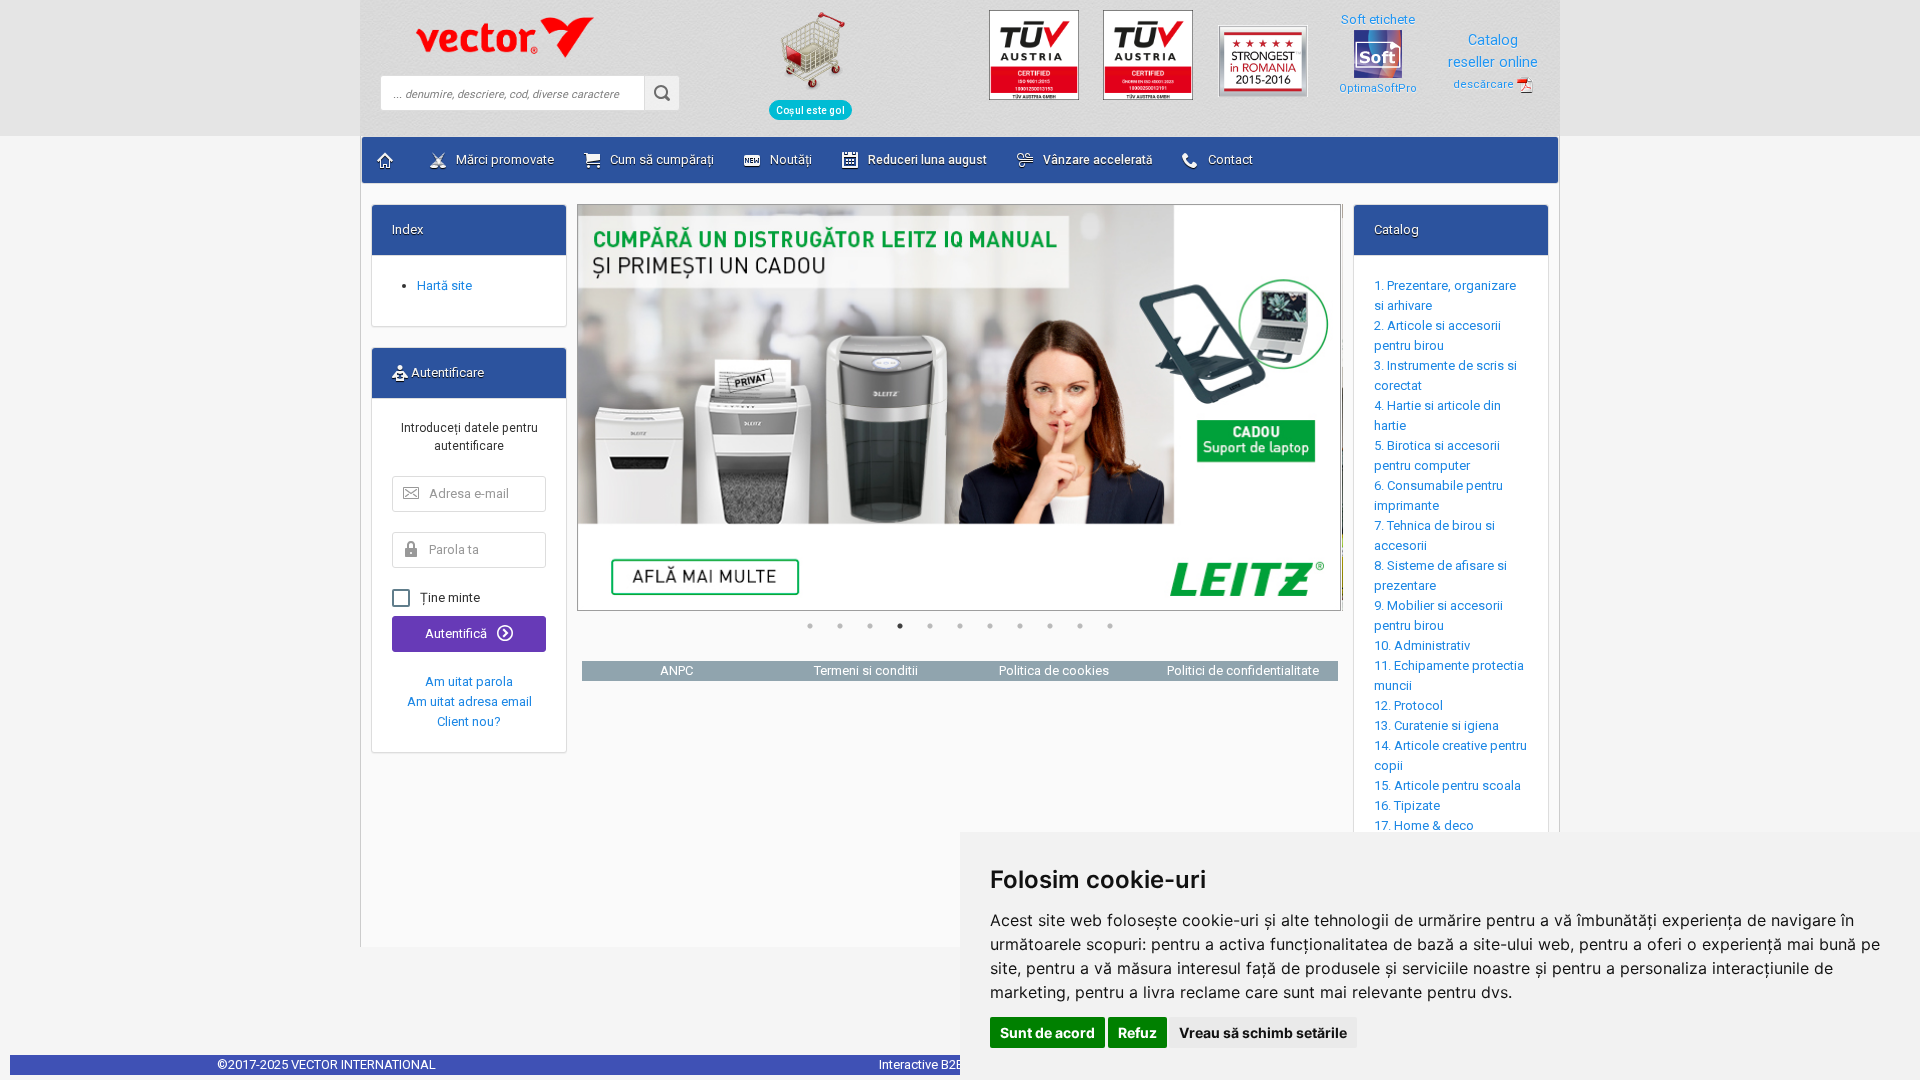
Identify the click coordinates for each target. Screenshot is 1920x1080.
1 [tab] (810, 626)
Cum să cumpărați (660, 159)
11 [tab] (1110, 626)
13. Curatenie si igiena (1436, 725)
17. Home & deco (1424, 825)
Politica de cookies (1054, 670)
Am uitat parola (469, 681)
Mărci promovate (503, 159)
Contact (1229, 159)
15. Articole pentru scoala (1447, 785)
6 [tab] (960, 626)
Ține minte (450, 597)
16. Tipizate (1407, 805)
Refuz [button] (1137, 1032)
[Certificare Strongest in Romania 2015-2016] (1263, 52)
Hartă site (444, 285)
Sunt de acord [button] (1047, 1032)
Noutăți (789, 159)
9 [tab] (1050, 626)
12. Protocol (1408, 705)
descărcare (1485, 84)
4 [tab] (900, 626)
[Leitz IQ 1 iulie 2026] (959, 407)
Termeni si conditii (866, 670)
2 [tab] (840, 626)
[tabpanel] (959, 407)
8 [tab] (1020, 626)
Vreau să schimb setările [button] (1263, 1032)
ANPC (676, 670)
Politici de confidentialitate (1243, 670)
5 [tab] (930, 626)
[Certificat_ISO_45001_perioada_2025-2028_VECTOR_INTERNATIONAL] (1148, 53)
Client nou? (469, 721)
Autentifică (457, 633)
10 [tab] (1080, 626)
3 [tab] (870, 626)
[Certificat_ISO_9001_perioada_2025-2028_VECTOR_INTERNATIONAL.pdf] (1034, 53)
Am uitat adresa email (469, 701)
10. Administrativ (1422, 645)
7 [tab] (990, 626)
